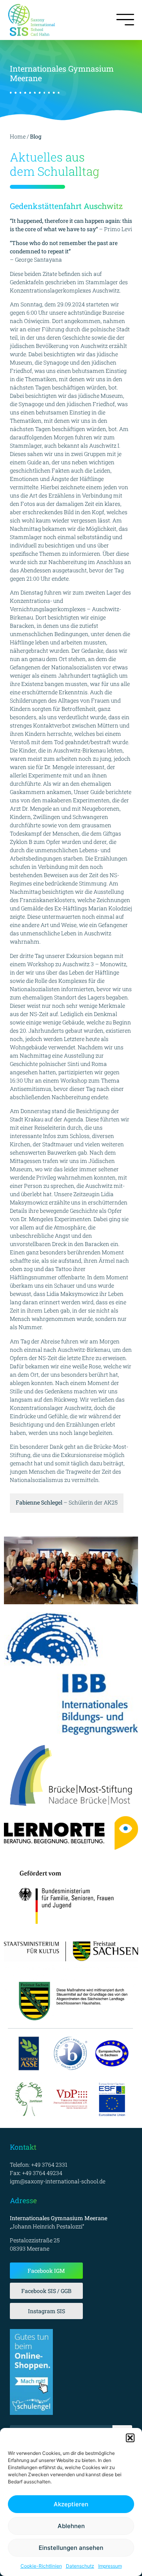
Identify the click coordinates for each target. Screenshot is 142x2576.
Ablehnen (71, 2526)
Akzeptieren (71, 2504)
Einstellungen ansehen (71, 2548)
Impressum (110, 2566)
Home (18, 136)
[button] (130, 2438)
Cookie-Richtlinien (41, 2566)
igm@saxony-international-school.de (58, 2181)
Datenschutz (80, 2566)
